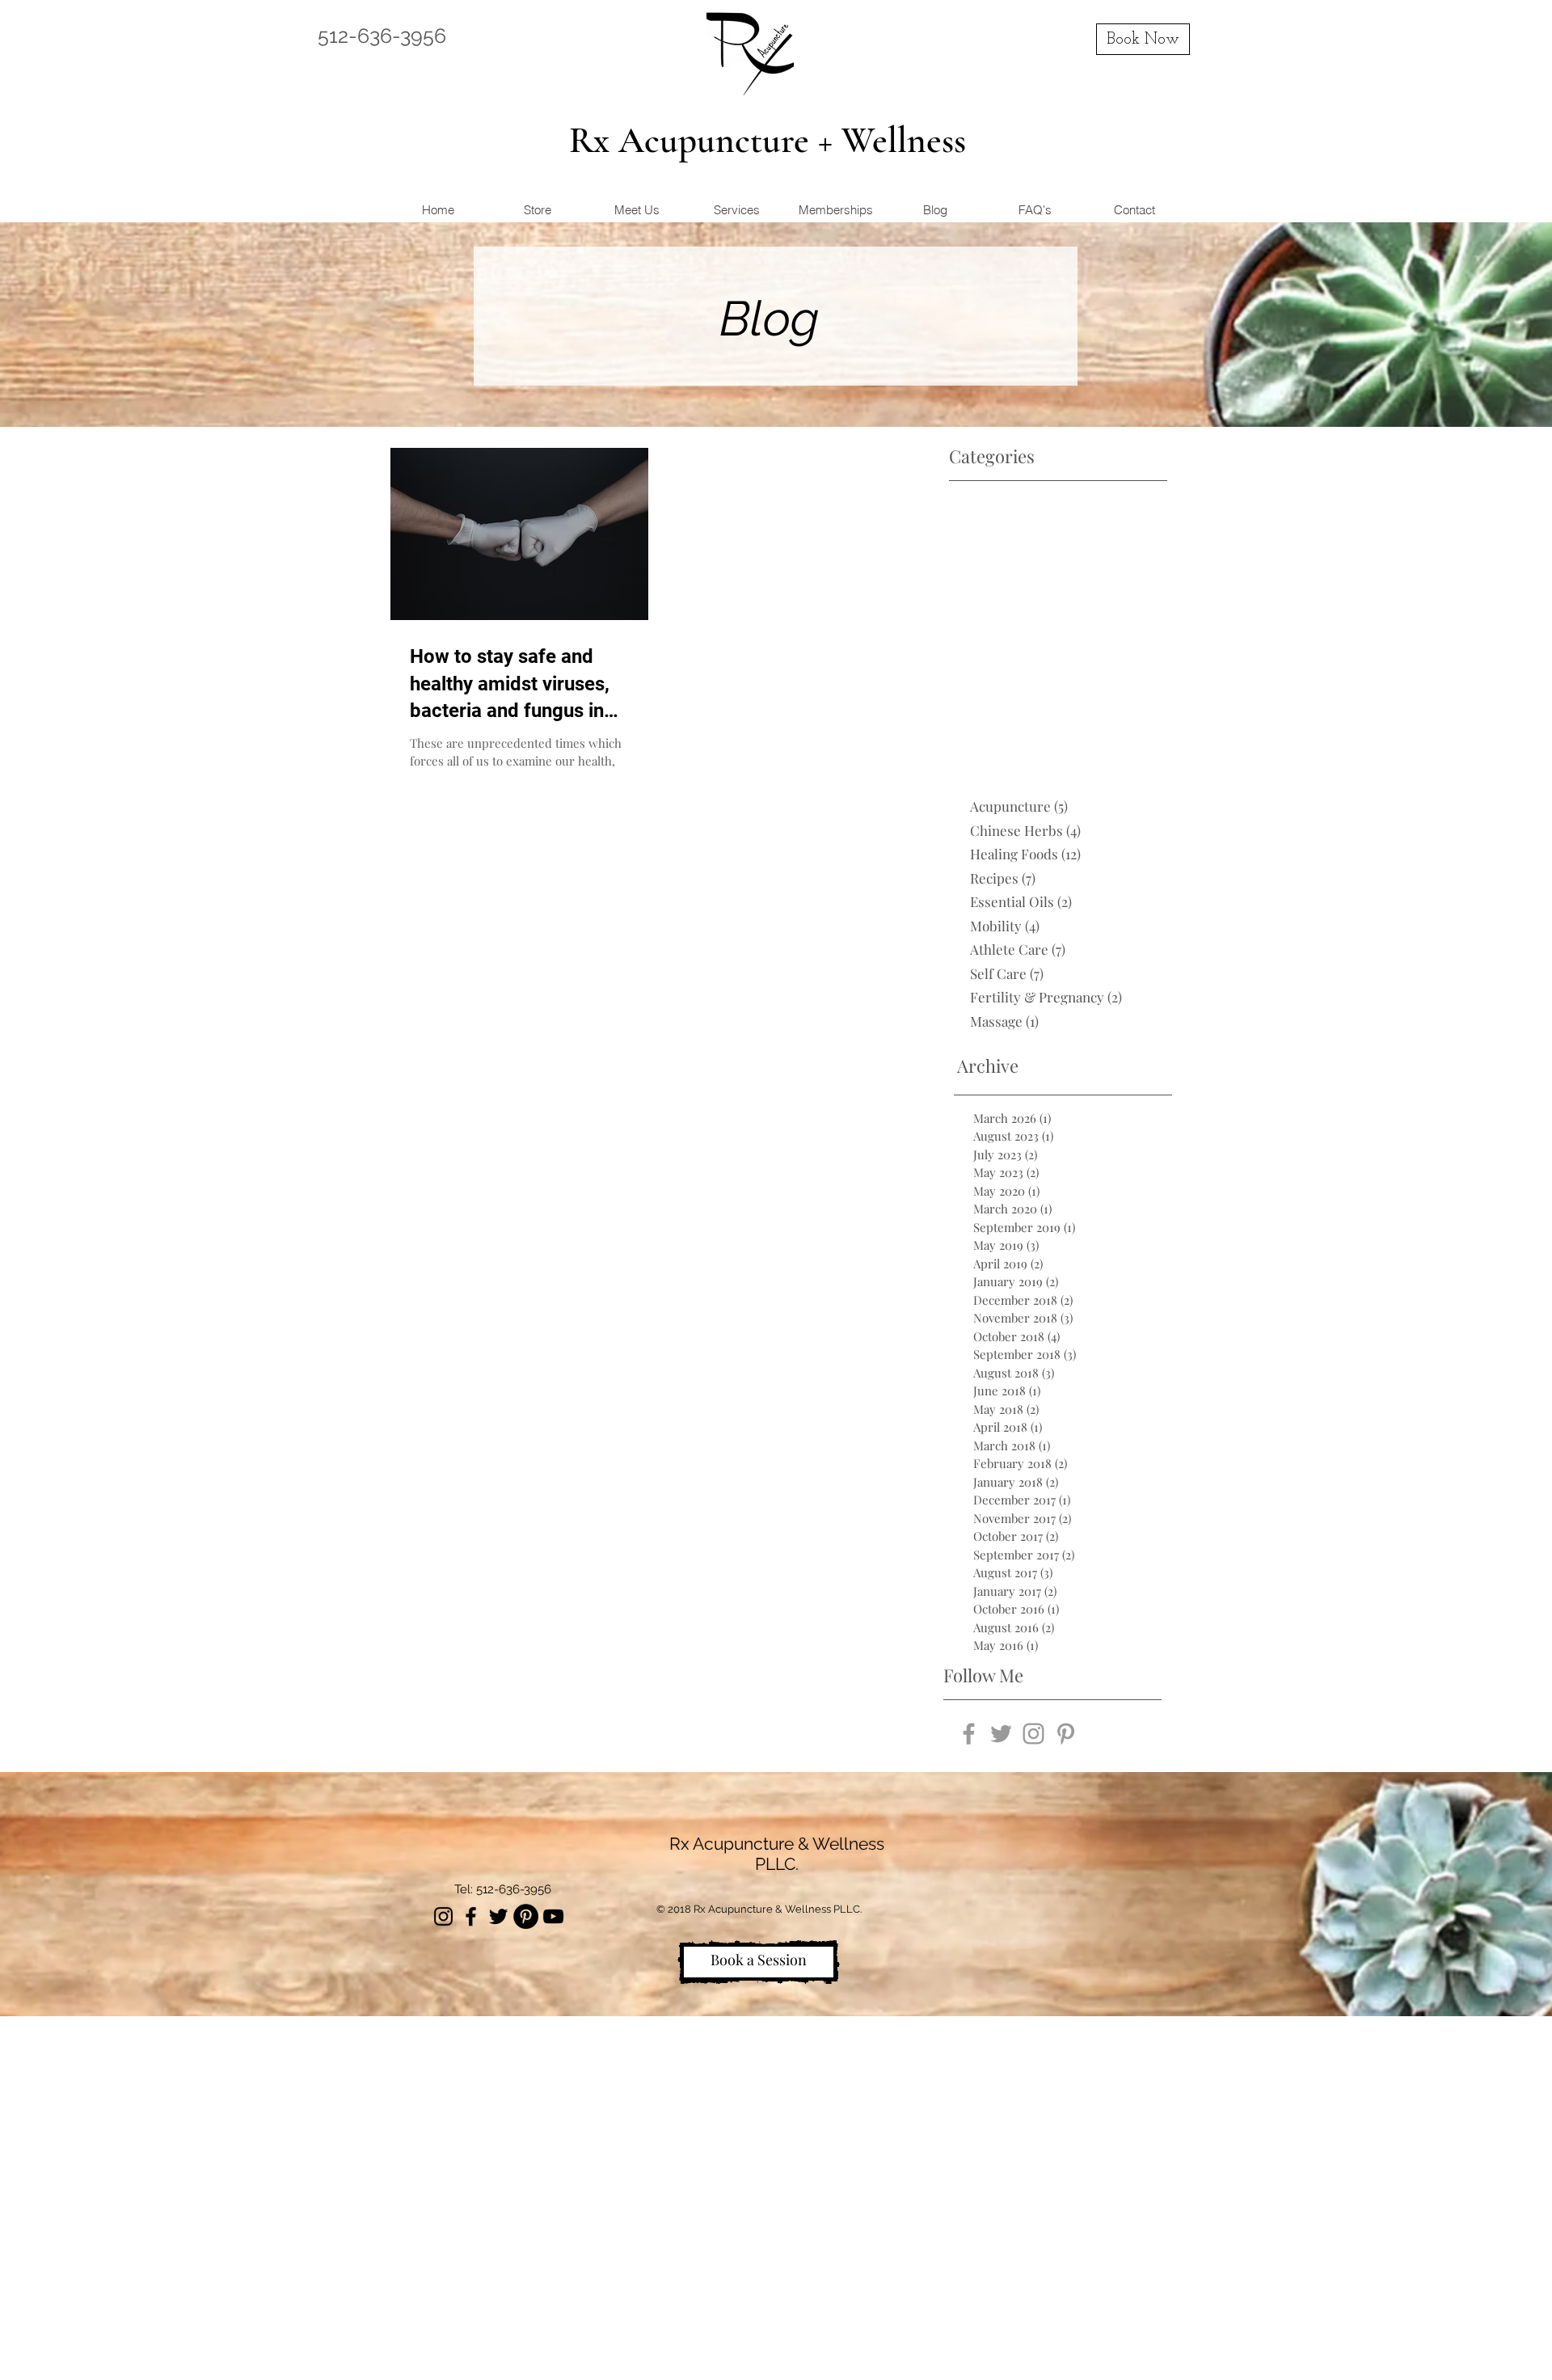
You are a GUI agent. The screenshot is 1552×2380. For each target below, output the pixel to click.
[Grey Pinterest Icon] (1066, 1734)
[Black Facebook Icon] (471, 1916)
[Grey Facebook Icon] (969, 1734)
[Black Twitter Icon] (498, 1916)
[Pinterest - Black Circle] (526, 1916)
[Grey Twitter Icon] (1001, 1734)
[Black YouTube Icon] (553, 1916)
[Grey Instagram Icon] (1033, 1734)
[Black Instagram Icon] (443, 1916)
